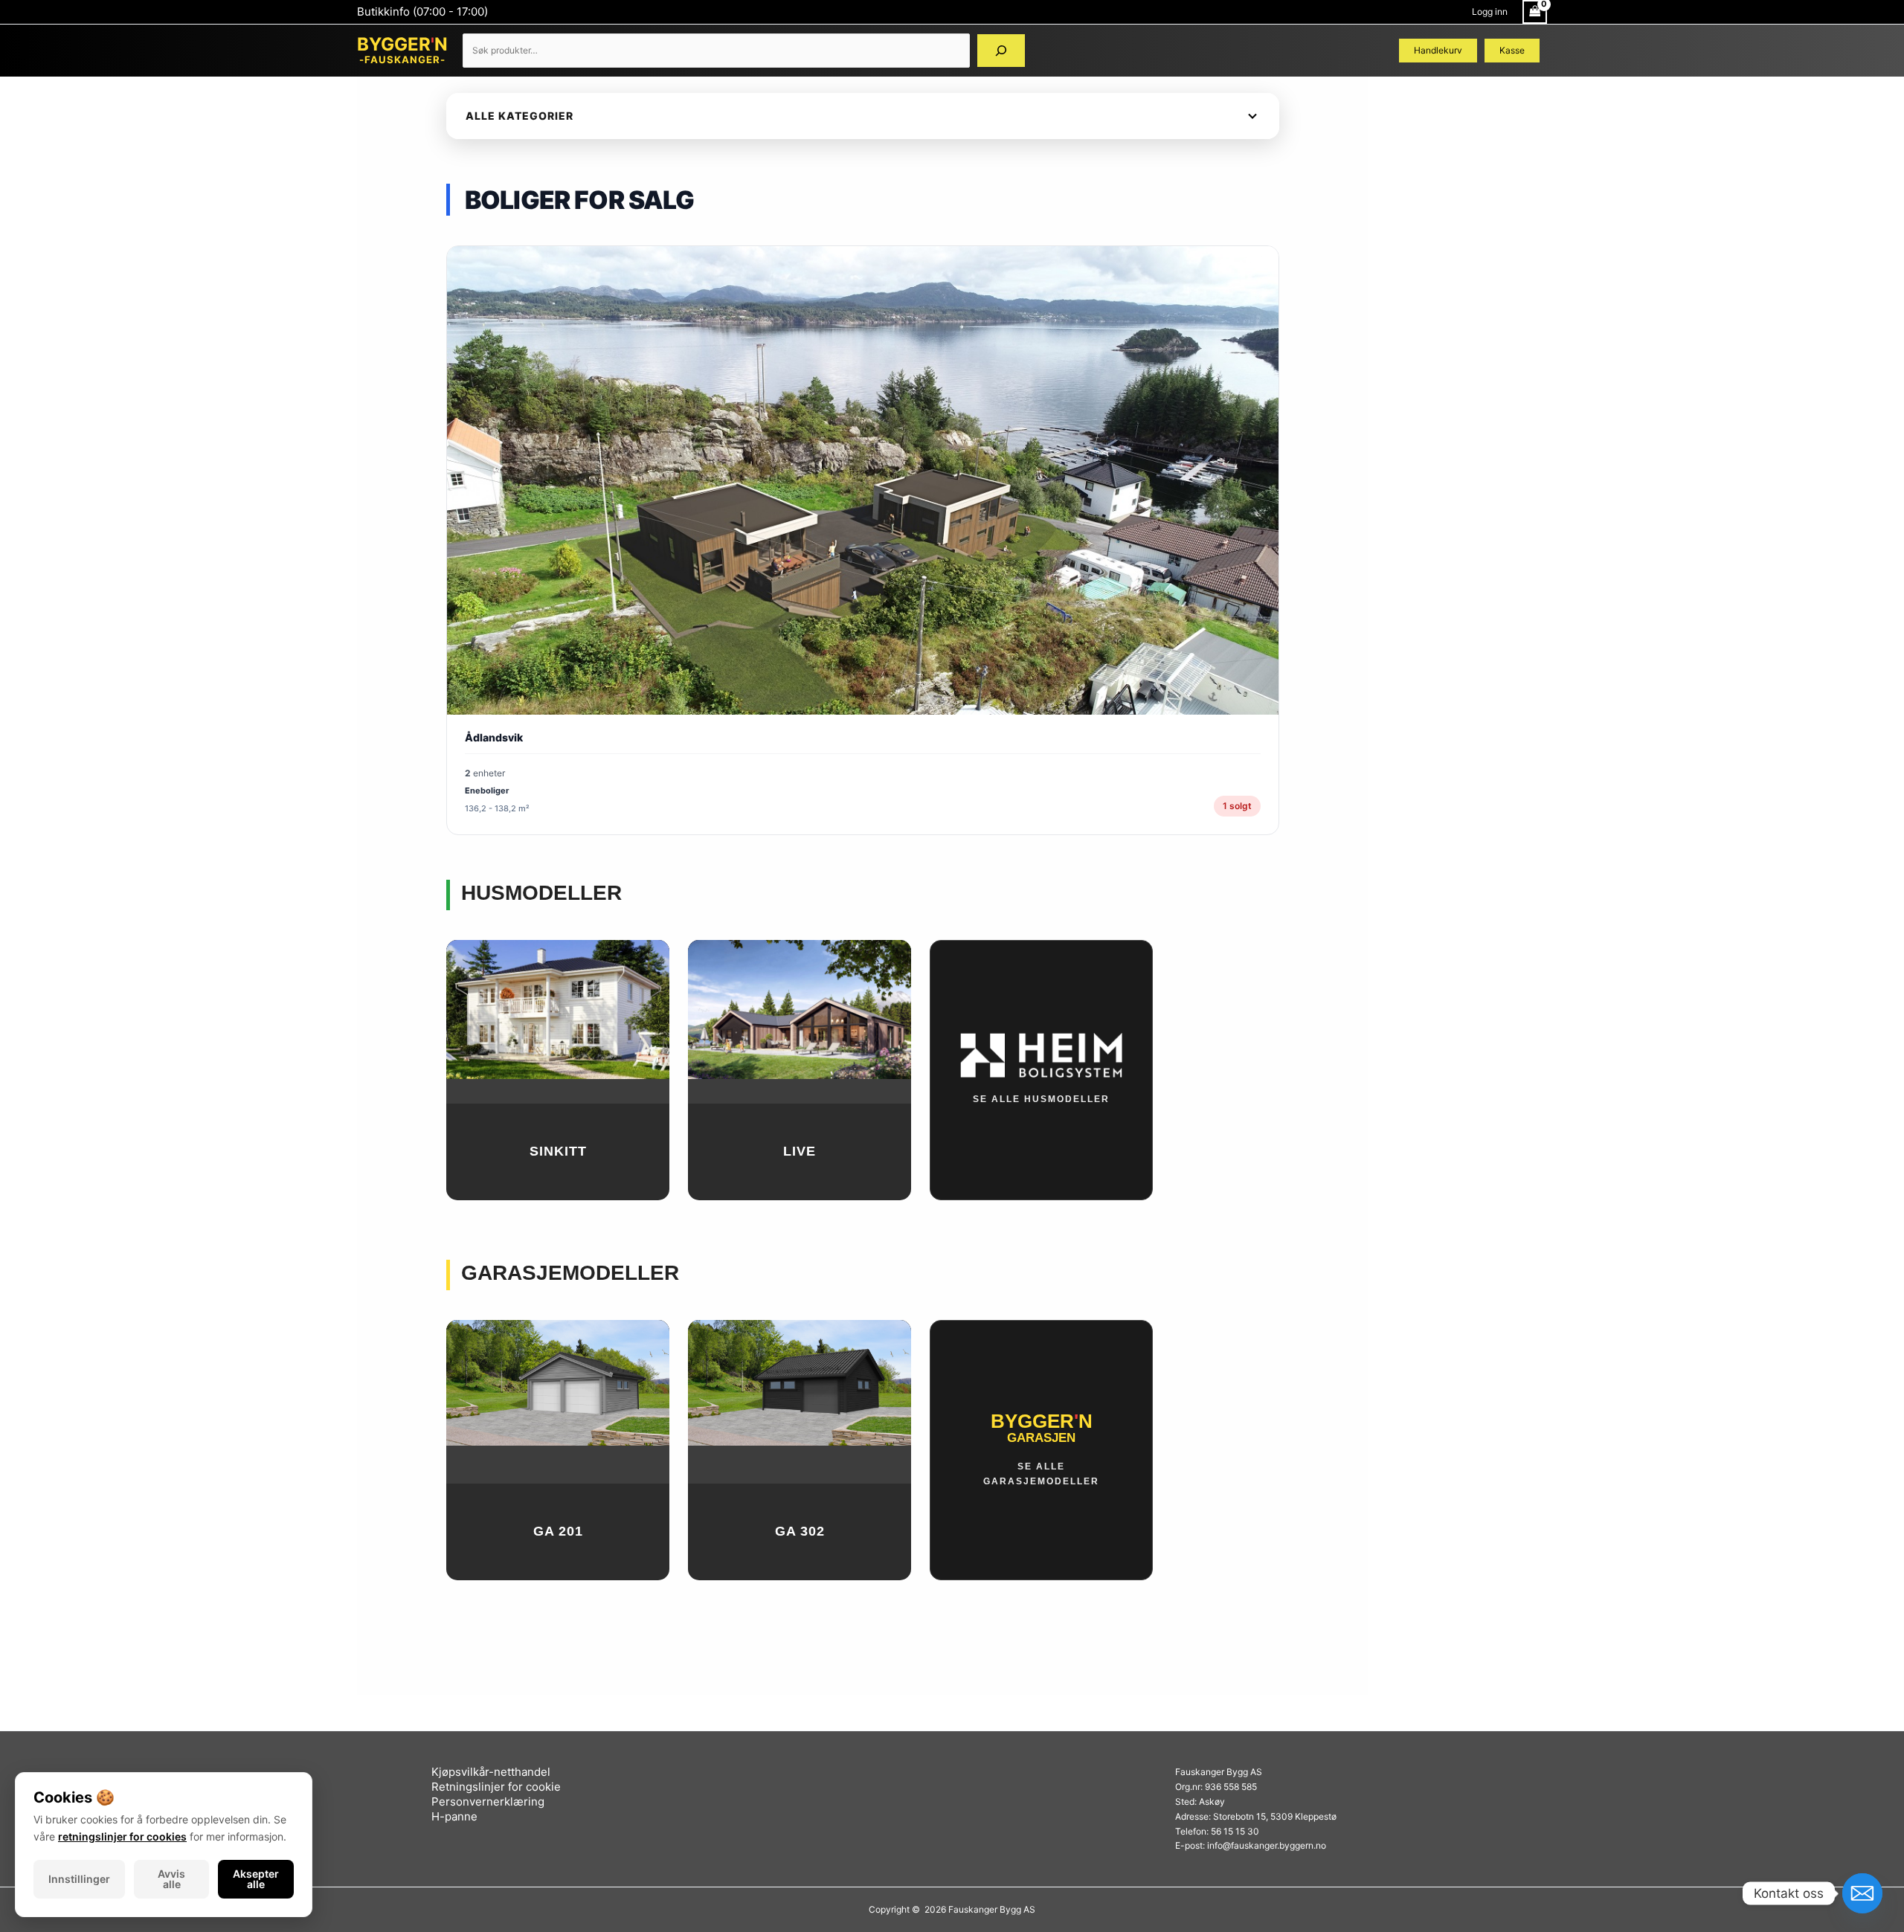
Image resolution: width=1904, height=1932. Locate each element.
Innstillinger (79, 1879)
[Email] (1862, 1893)
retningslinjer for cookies (122, 1836)
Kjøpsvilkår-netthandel (491, 1772)
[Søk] (1001, 51)
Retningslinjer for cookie (496, 1787)
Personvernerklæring (488, 1801)
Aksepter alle (256, 1879)
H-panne (454, 1816)
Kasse (1512, 50)
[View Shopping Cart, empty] (1535, 12)
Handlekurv (1438, 50)
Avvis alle (171, 1879)
